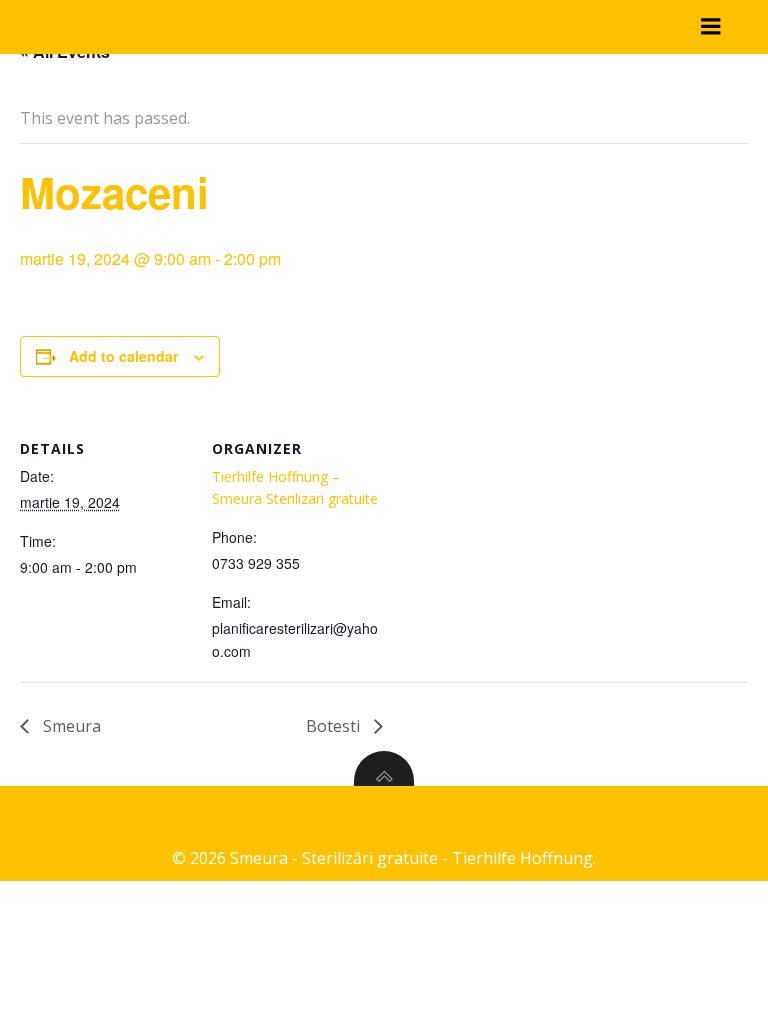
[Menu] (711, 27)
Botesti (335, 726)
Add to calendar (123, 356)
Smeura (70, 726)
